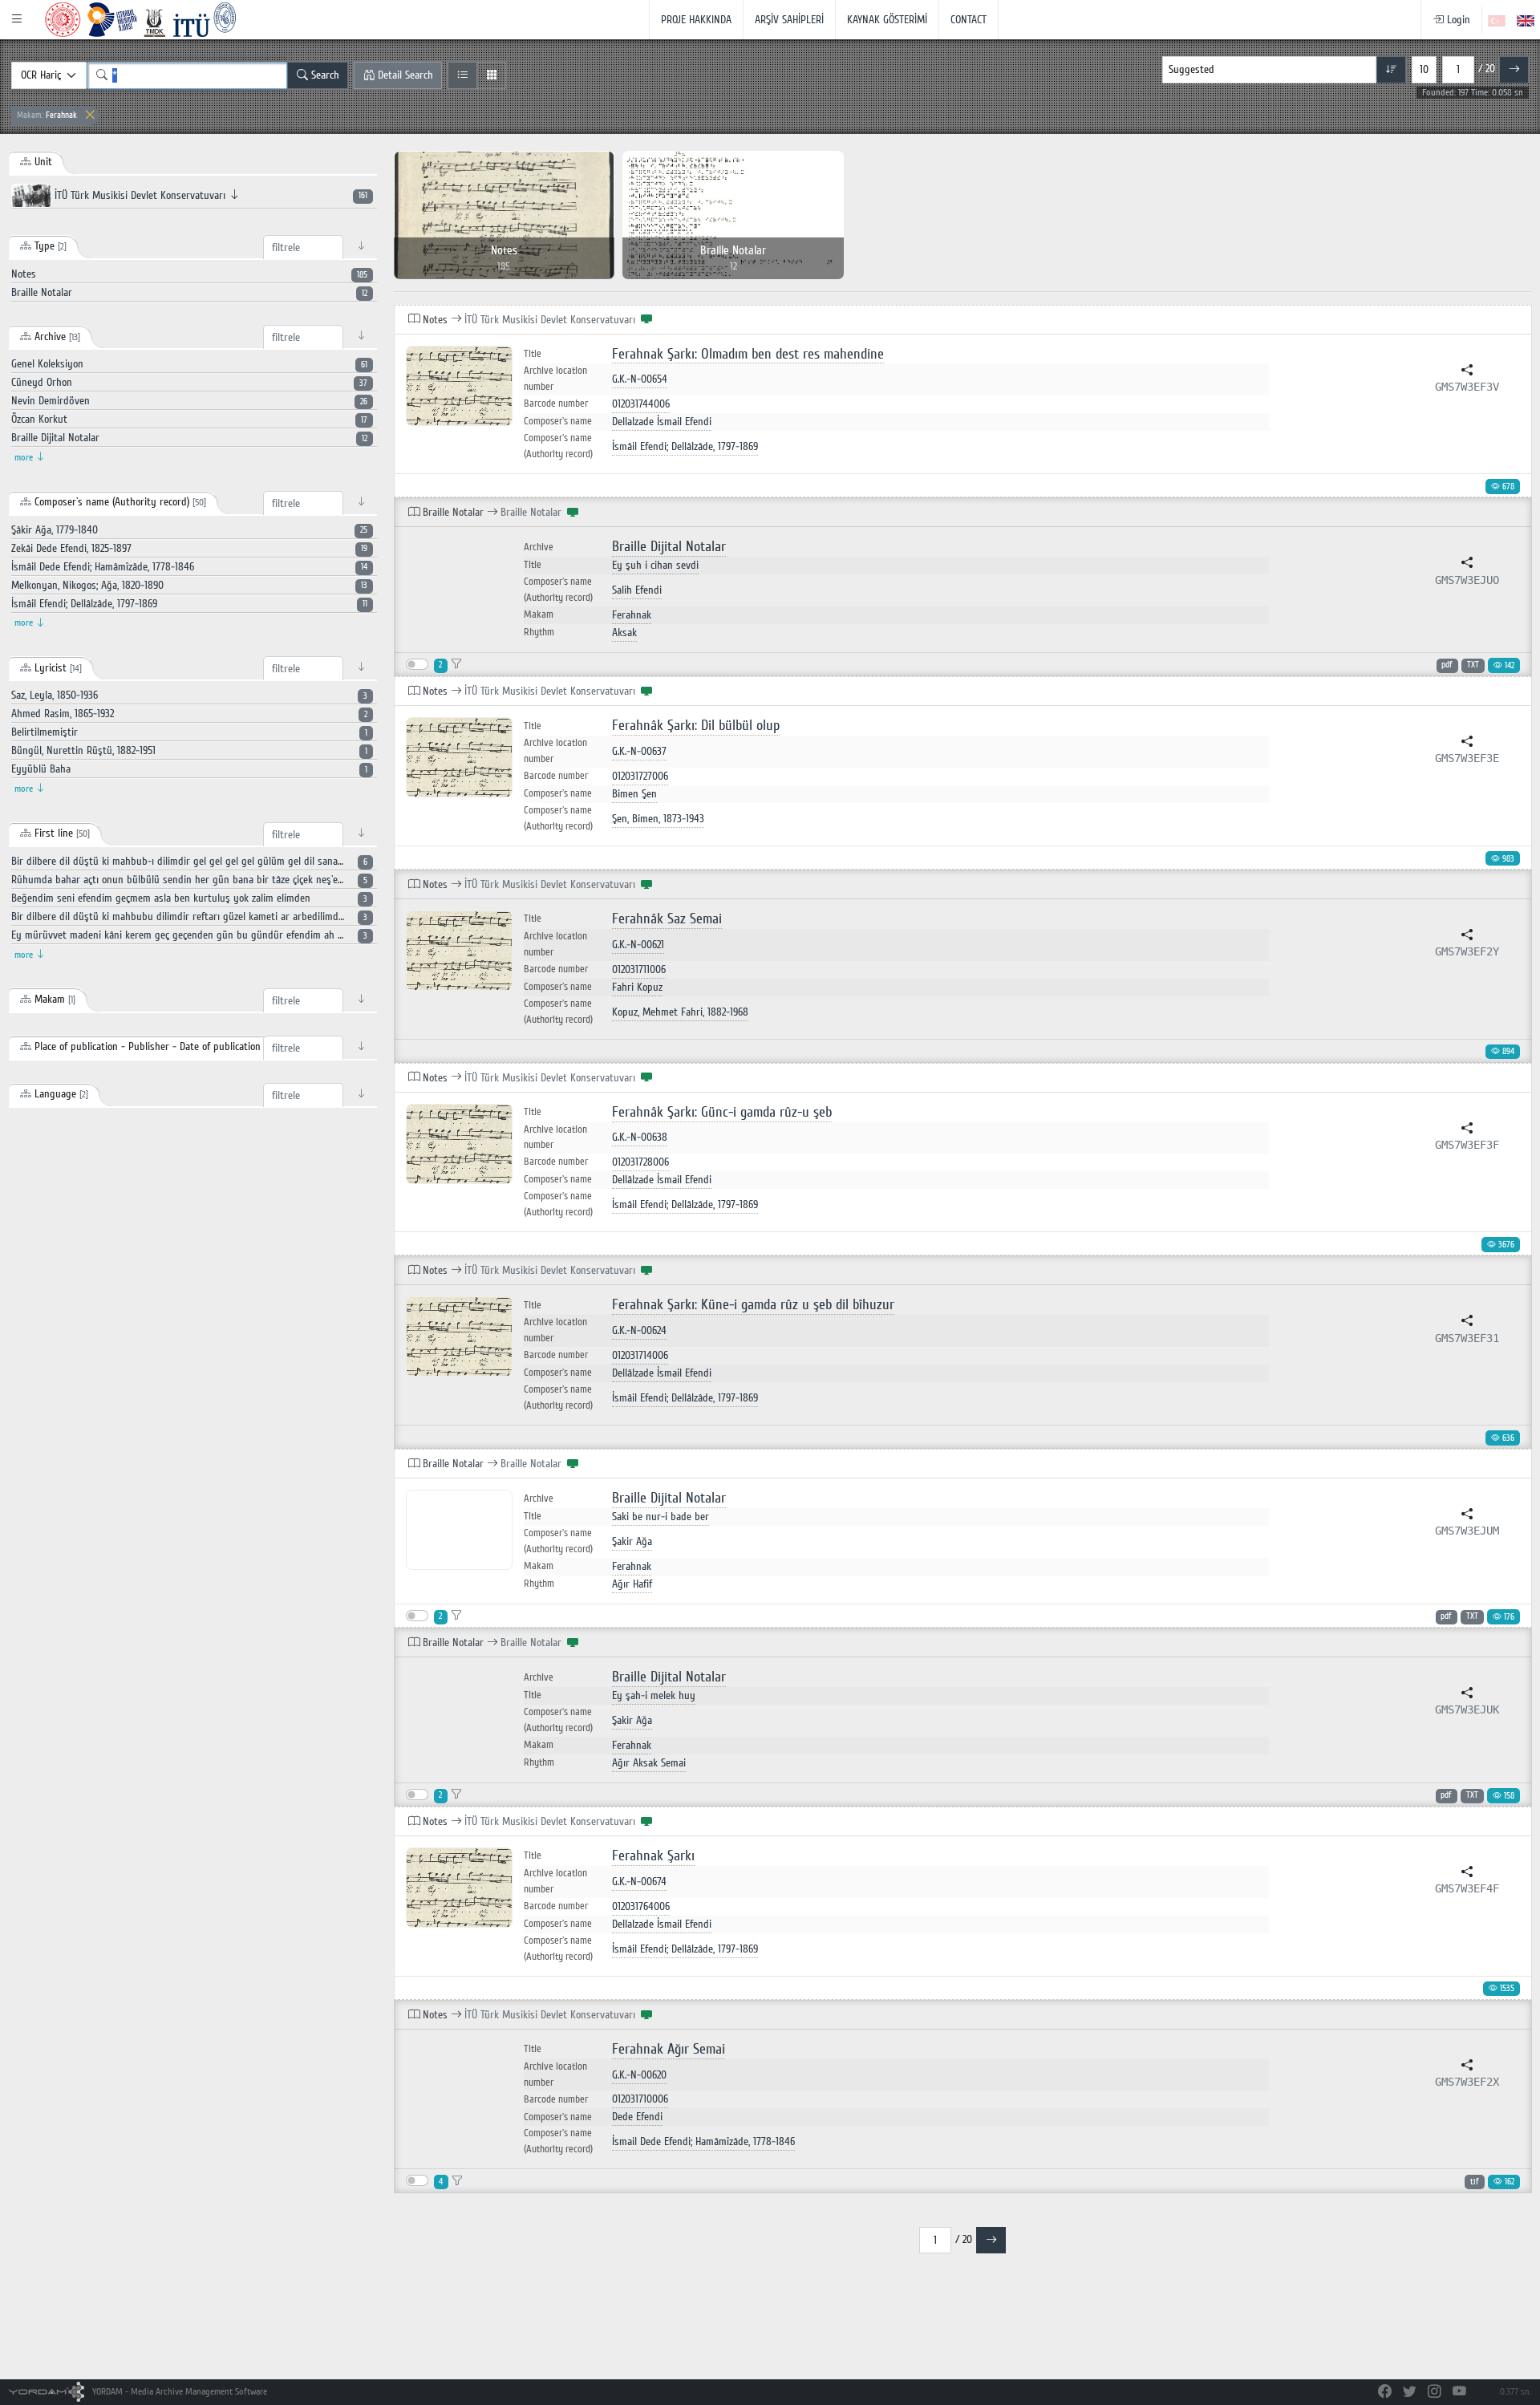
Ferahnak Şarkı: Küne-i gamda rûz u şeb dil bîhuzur (753, 1305)
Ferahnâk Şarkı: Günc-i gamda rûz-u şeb (722, 1112)
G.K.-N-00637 (639, 751)
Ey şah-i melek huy (654, 1695)
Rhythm (539, 632)
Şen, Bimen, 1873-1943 (658, 819)
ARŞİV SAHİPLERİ (789, 20)
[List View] (462, 75)
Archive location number (555, 379)
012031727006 (640, 776)
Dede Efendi (637, 2117)
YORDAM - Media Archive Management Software (178, 2392)
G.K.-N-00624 (639, 1330)
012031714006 (640, 1355)
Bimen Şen (634, 794)
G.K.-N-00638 (640, 1137)
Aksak (624, 633)
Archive (539, 548)
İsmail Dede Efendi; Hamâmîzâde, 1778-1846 (703, 2141)
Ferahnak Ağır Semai (669, 2049)
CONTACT (969, 20)
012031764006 (641, 1906)
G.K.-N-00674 (639, 1882)
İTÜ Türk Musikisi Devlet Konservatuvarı (209, 195)
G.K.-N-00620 (639, 2075)
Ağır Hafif (632, 1584)
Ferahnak (47, 115)
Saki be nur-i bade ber (661, 1517)
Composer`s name (558, 421)
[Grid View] (491, 75)
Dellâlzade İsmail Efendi (662, 1180)
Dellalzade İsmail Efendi (662, 422)
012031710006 (640, 2099)
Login (1457, 20)
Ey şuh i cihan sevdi (655, 565)
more (25, 458)
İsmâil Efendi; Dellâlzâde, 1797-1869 (685, 446)
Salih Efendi (637, 590)
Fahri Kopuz (637, 987)
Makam (539, 614)
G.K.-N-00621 (638, 945)
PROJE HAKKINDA (696, 20)
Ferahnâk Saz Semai (667, 919)
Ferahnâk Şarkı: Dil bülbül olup (696, 726)
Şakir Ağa (632, 1541)
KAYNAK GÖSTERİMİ (887, 20)
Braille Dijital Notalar (669, 547)
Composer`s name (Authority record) (558, 446)
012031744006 (641, 404)
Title (533, 354)
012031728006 (640, 1162)
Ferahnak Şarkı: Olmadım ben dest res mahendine (748, 354)
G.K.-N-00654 (640, 379)
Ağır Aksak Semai (649, 1763)
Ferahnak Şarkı (653, 1856)
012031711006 (639, 969)
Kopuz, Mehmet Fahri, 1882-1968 (680, 1012)
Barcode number (556, 404)
